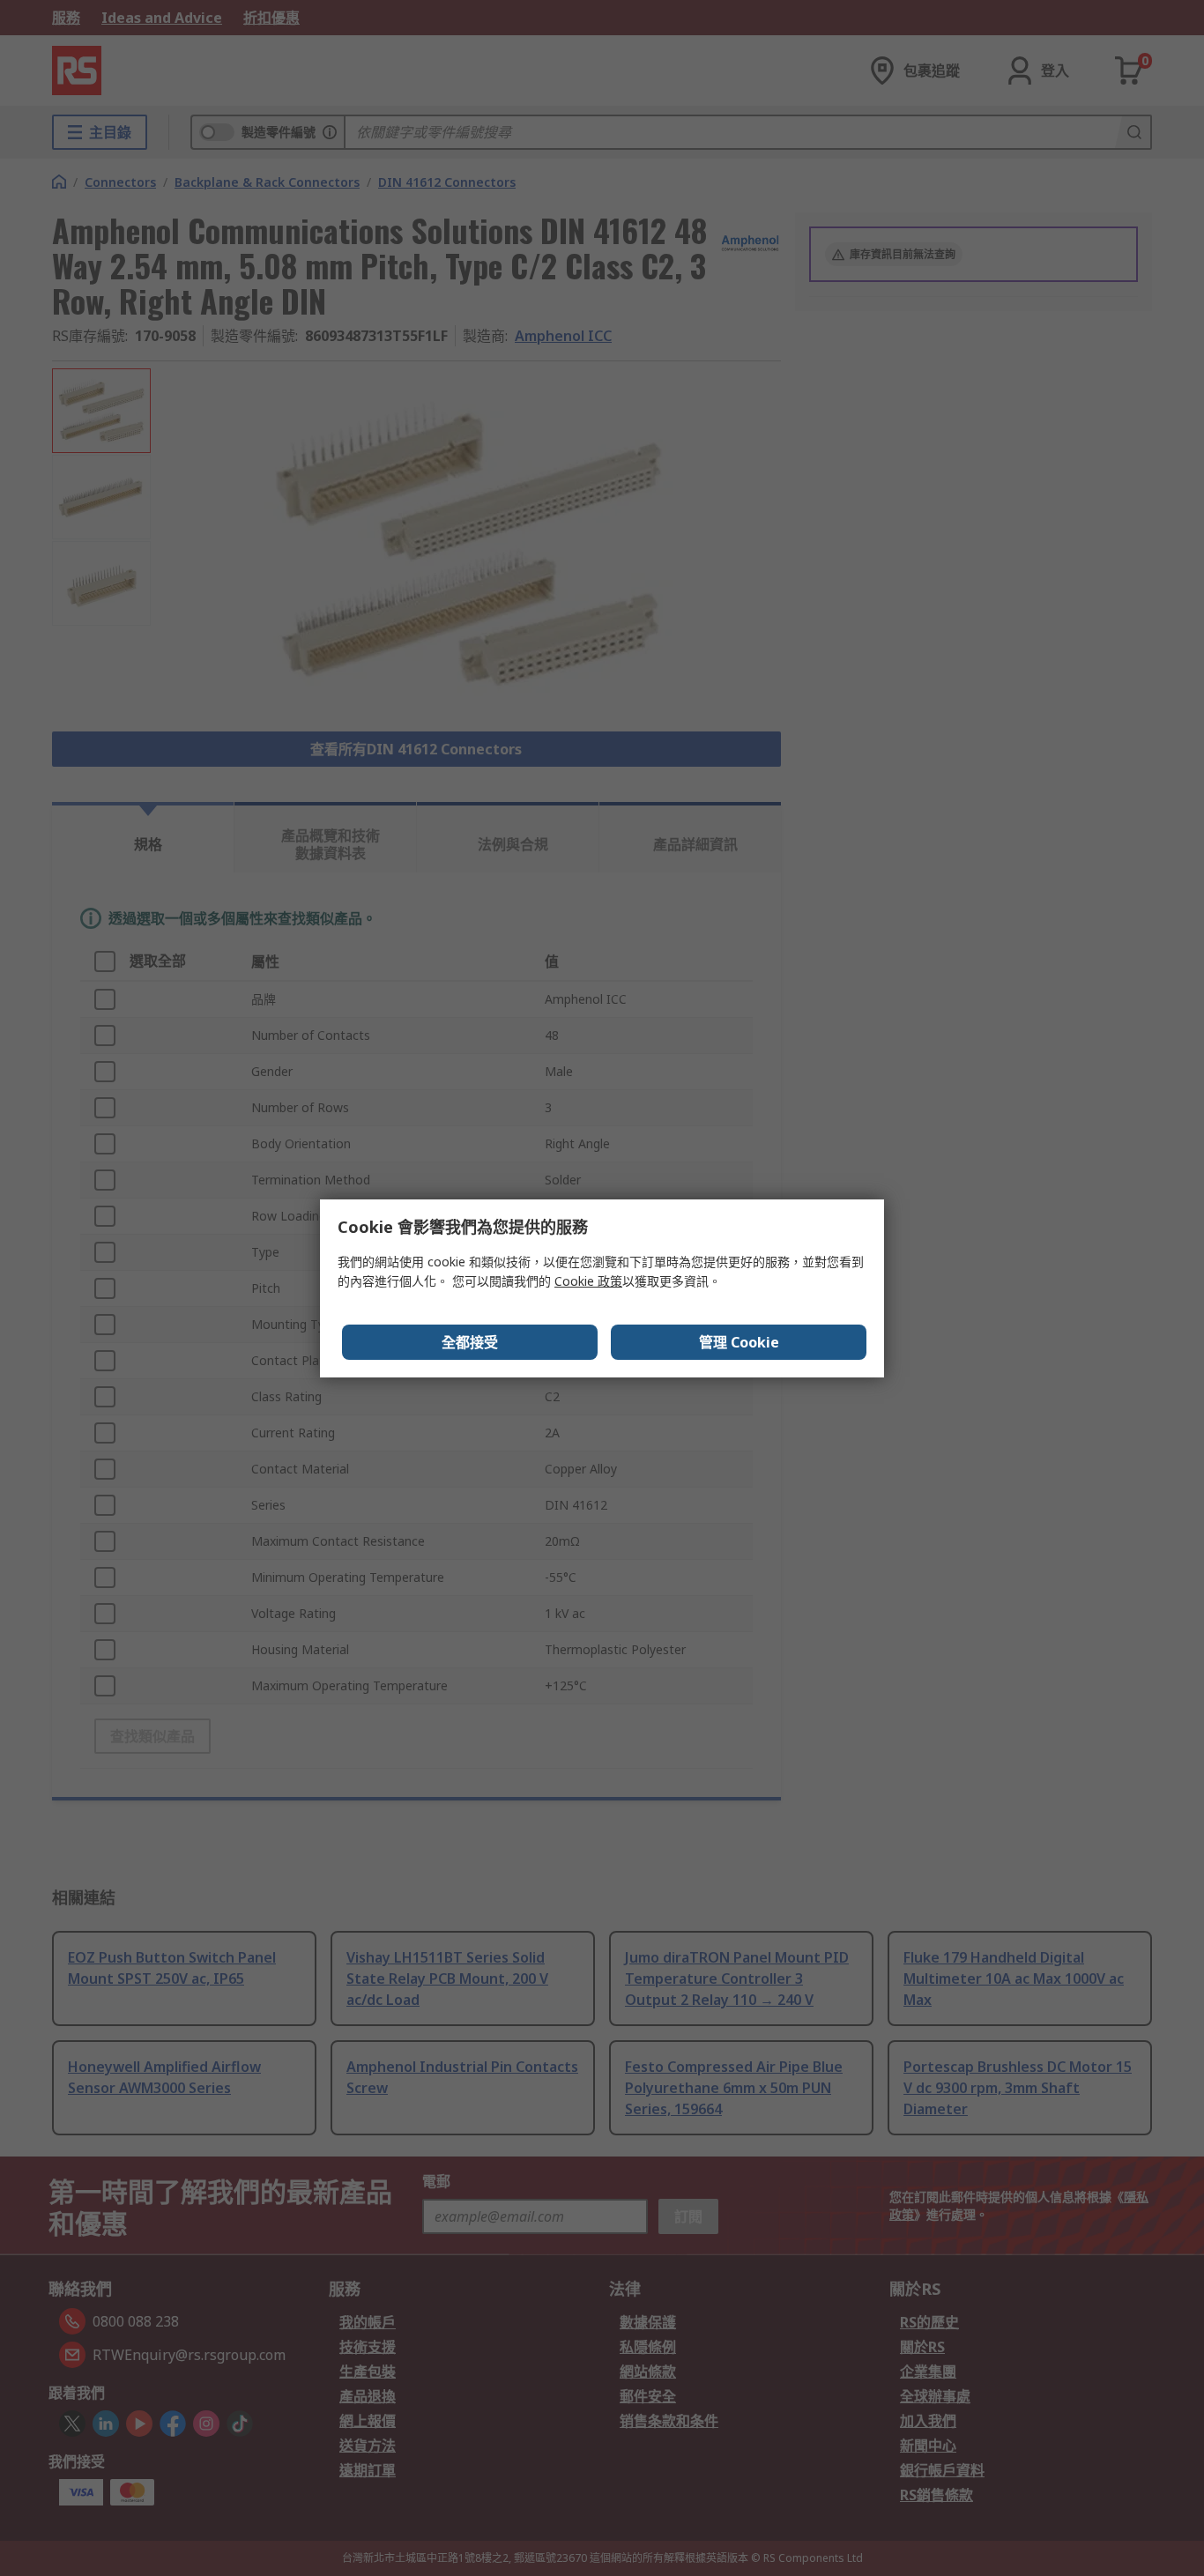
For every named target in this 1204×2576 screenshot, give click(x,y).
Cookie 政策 (588, 1281)
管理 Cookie (739, 1342)
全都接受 (470, 1342)
